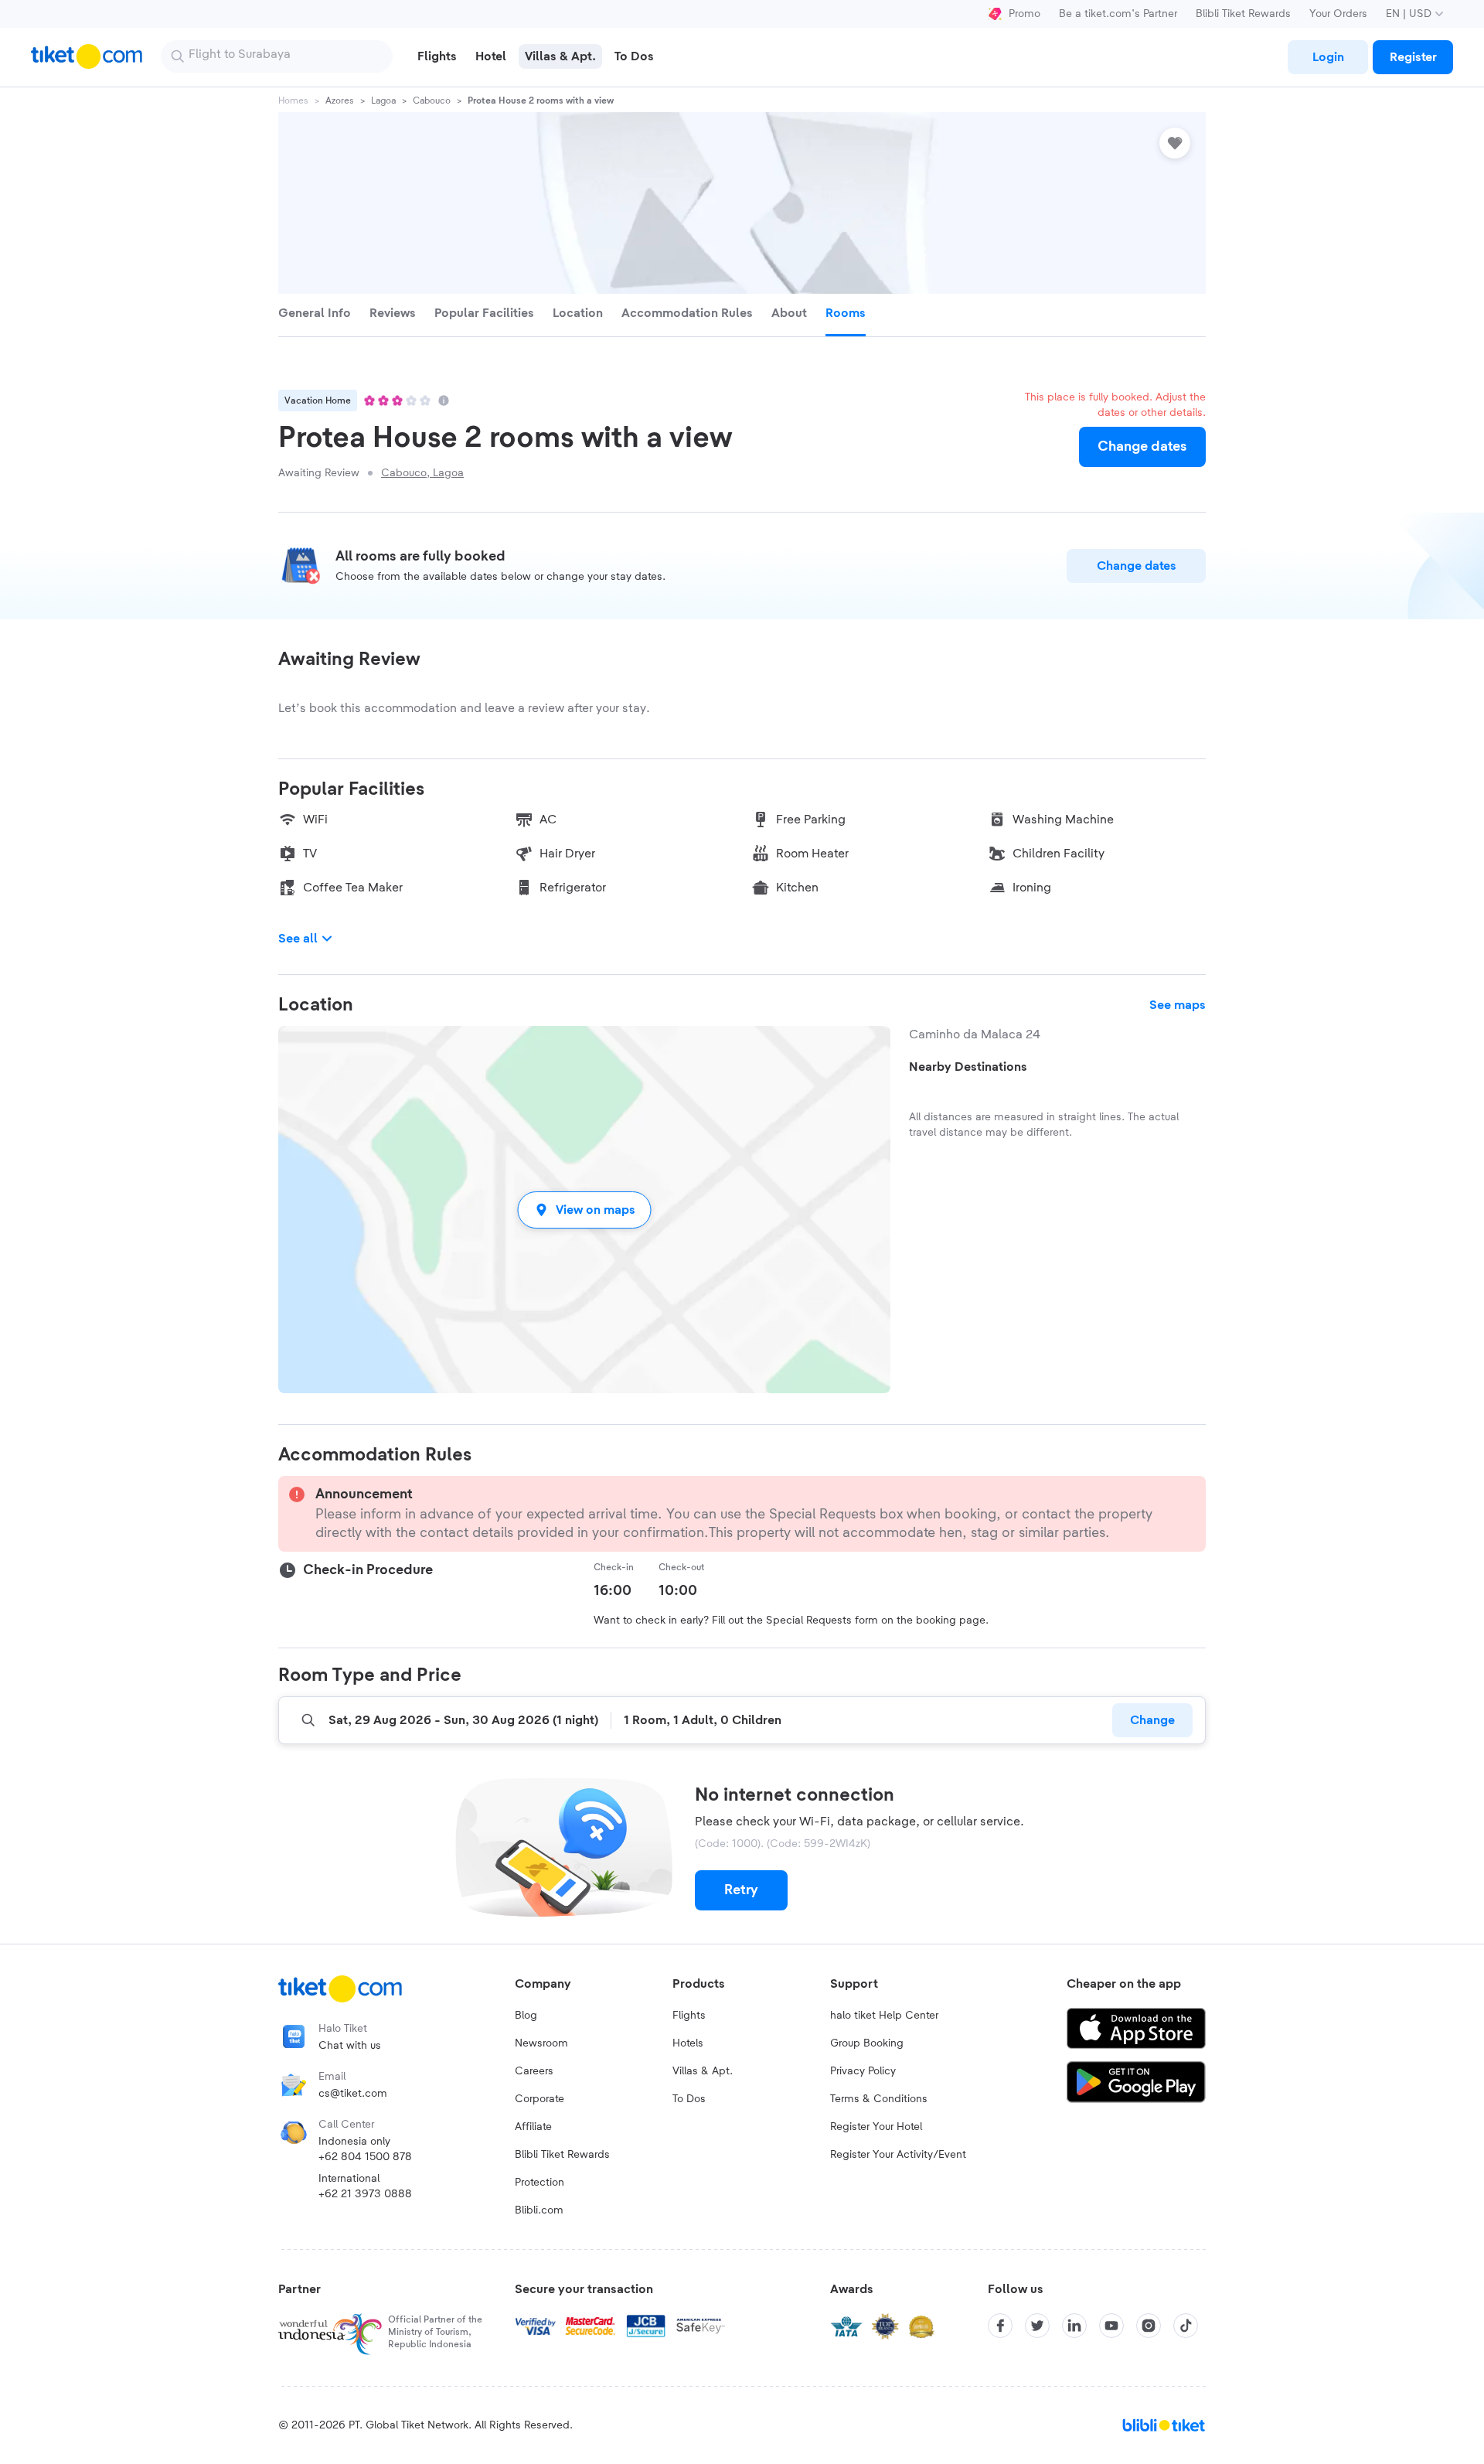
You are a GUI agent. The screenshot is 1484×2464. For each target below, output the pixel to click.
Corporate (539, 2099)
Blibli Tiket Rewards (1243, 14)
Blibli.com (539, 2210)
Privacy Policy (863, 2071)
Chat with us (350, 2046)
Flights (689, 2016)
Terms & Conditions (879, 2099)
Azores (340, 101)
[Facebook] (1000, 2326)
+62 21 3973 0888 (365, 2194)
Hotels (688, 2043)
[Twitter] (1037, 2326)
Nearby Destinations (968, 1067)
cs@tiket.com (353, 2094)
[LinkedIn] (1074, 2326)
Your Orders (1338, 14)
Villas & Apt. (703, 2071)
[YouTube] (1111, 2326)
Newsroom (541, 2043)
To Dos (689, 2099)
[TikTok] (1186, 2326)
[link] (1328, 57)
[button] (584, 1210)
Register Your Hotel (876, 2127)
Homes (293, 101)
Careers (534, 2071)
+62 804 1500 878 (365, 2157)
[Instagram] (1149, 2326)
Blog (526, 2016)
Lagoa (383, 101)
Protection (539, 2183)
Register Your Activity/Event (898, 2155)
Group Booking (867, 2043)
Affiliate (533, 2127)
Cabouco (432, 101)
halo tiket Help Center (884, 2016)
